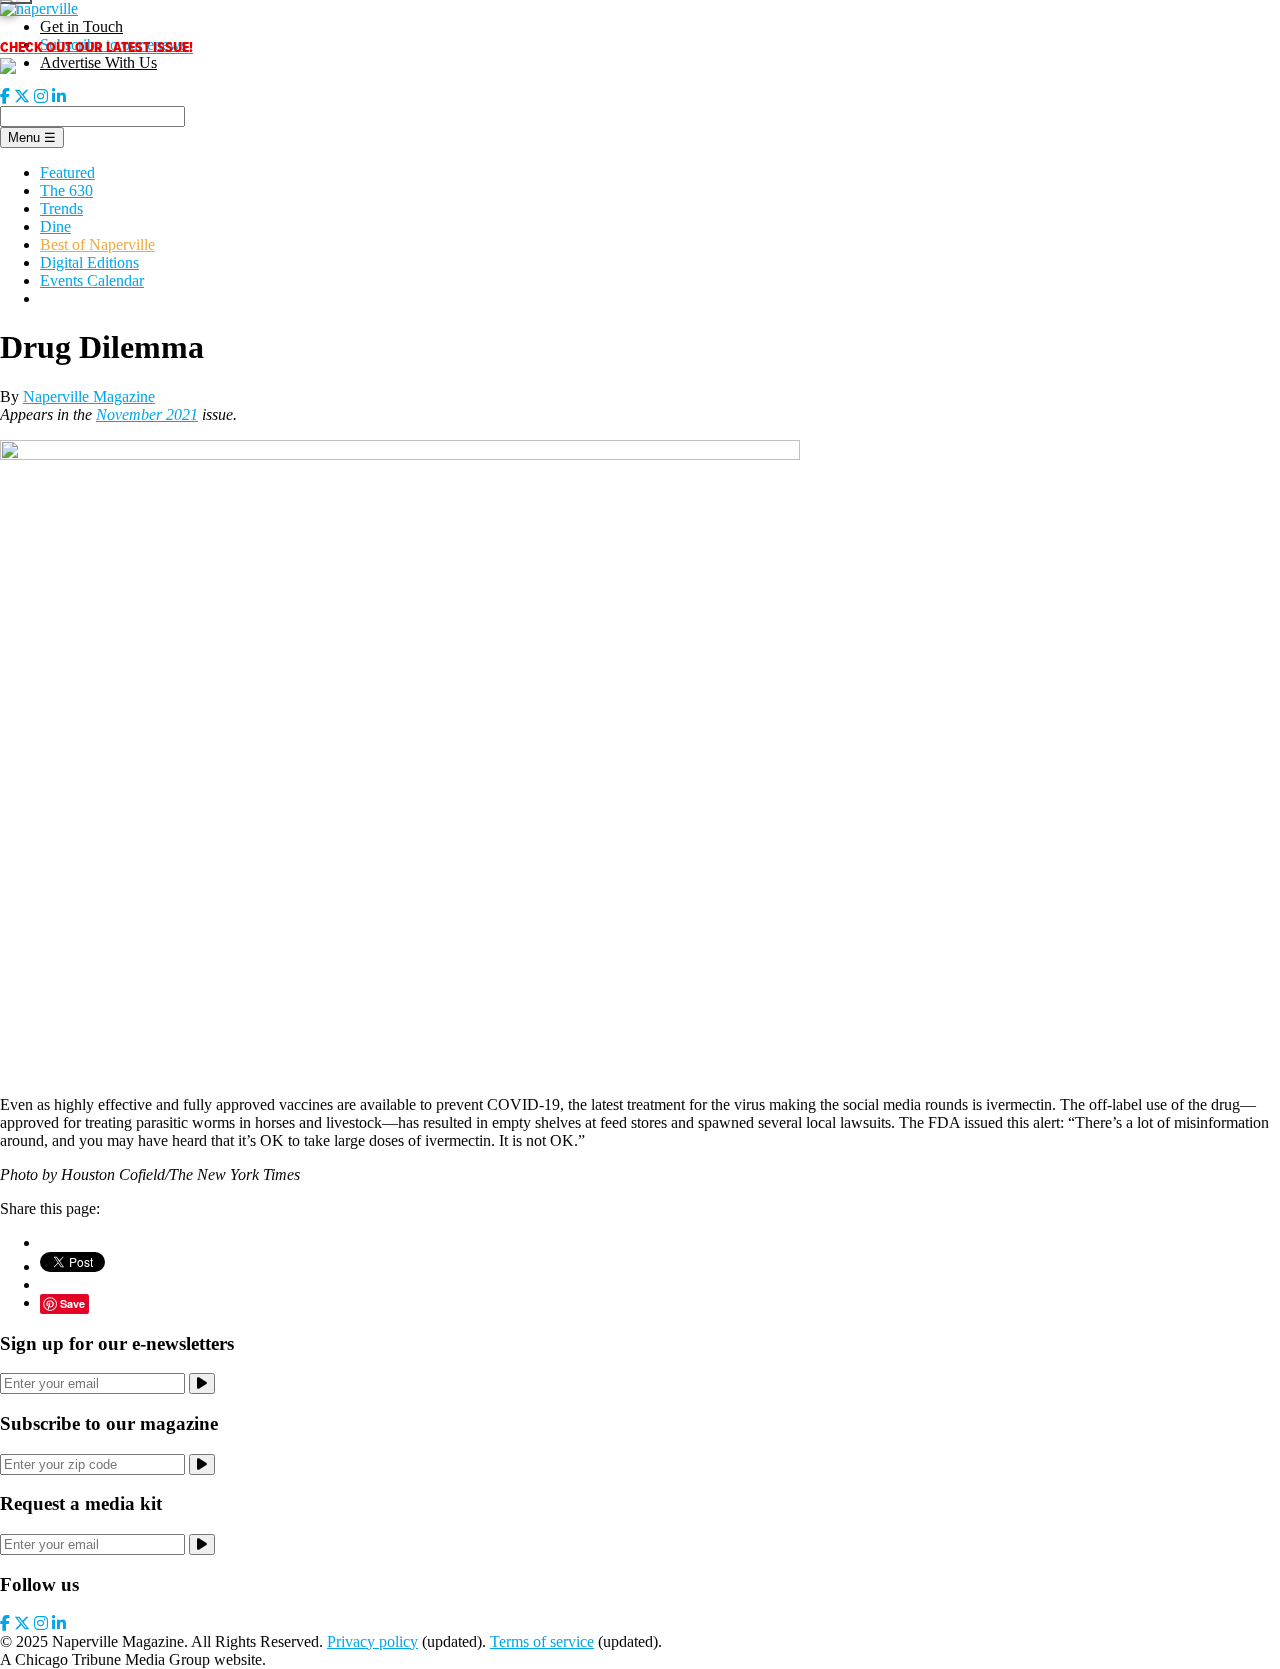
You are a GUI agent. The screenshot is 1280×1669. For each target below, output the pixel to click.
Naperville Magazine (89, 396)
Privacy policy (372, 1641)
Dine (55, 226)
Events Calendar (92, 280)
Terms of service (542, 1641)
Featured (67, 172)
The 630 (66, 190)
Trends (61, 208)
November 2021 (147, 414)
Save (72, 1303)
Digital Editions (89, 262)
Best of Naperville (97, 244)
